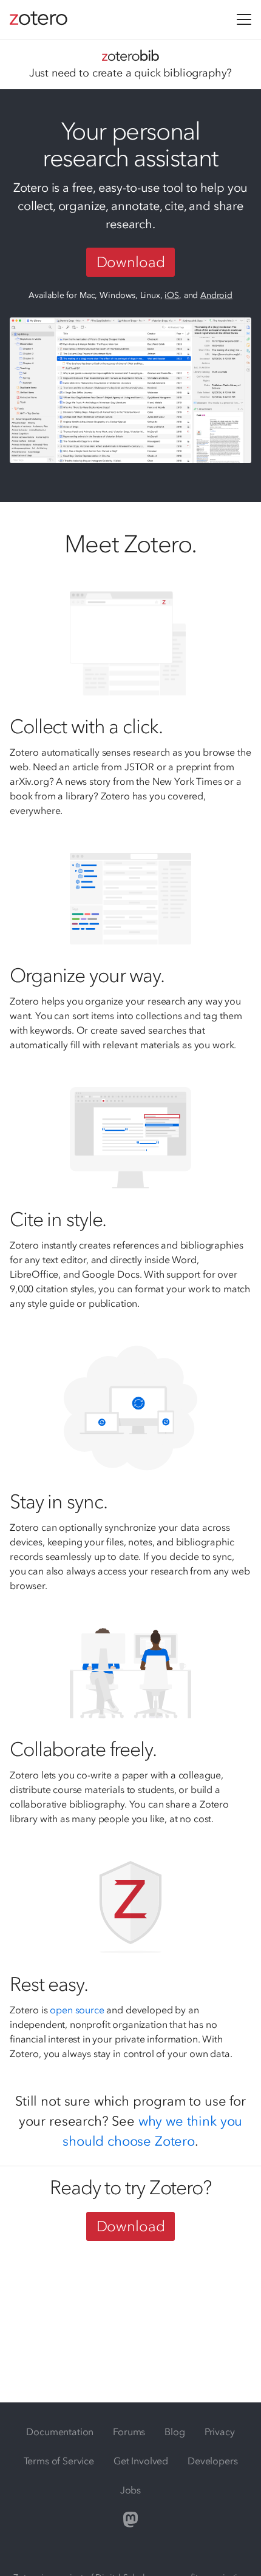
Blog (175, 2432)
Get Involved (141, 2461)
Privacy (220, 2432)
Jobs (130, 2490)
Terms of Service (59, 2461)
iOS (172, 295)
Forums (129, 2432)
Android (216, 295)
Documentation (60, 2432)
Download (131, 262)
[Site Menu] (244, 19)
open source (77, 2010)
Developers (212, 2461)
